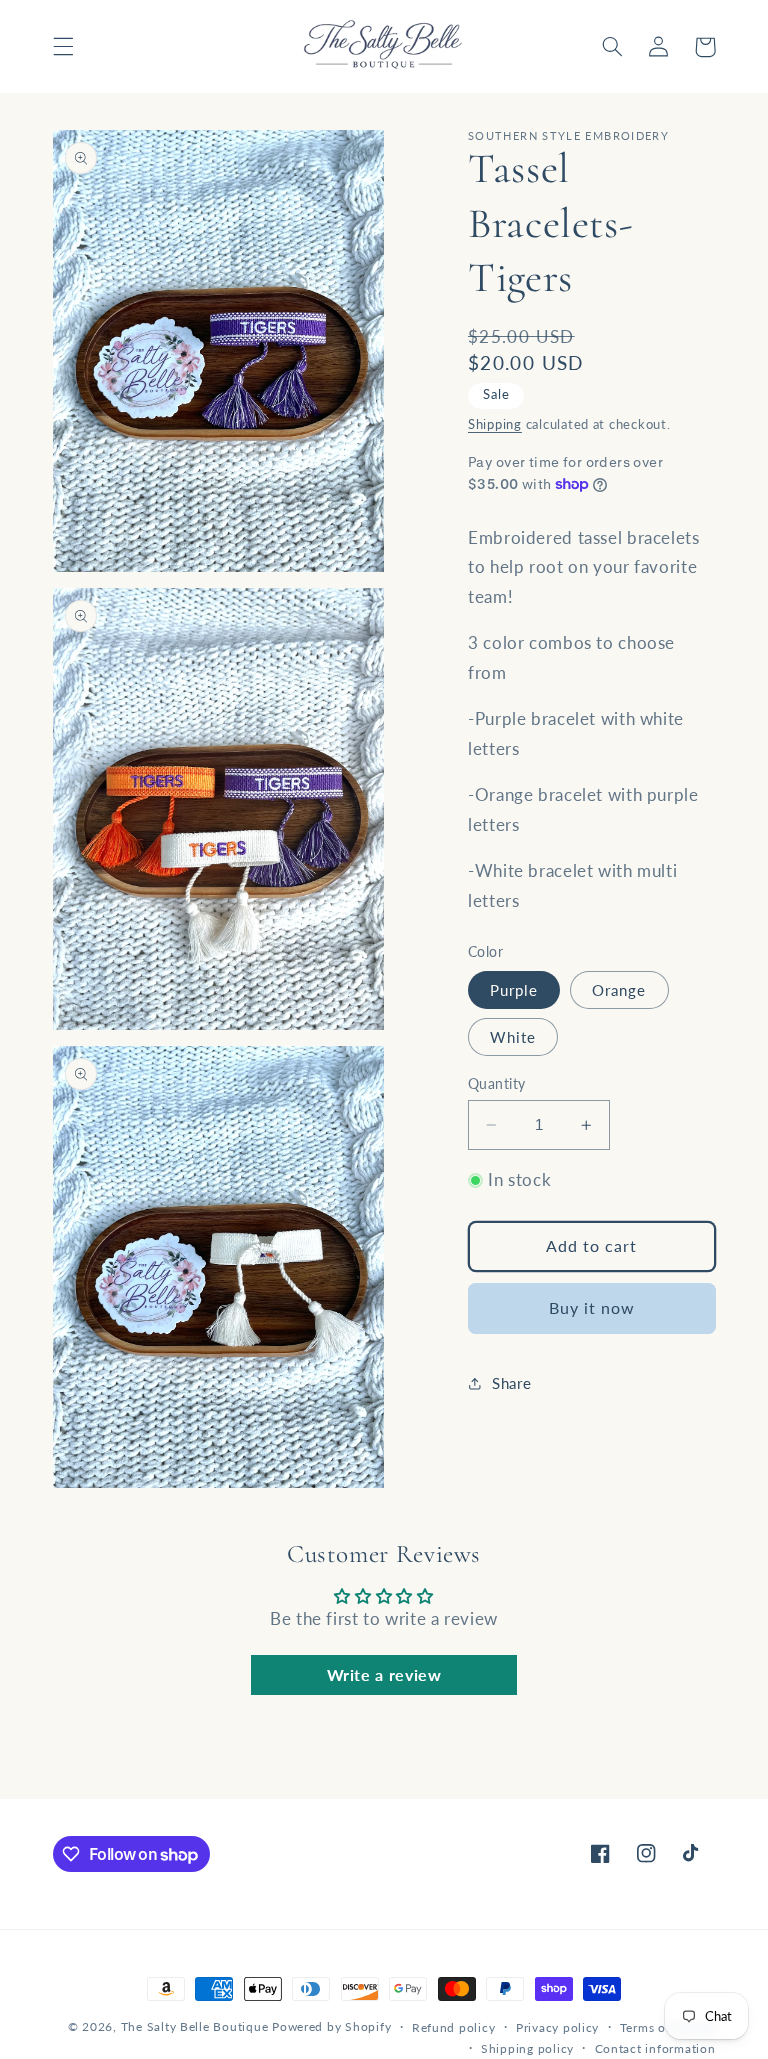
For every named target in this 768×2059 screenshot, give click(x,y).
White (513, 1037)
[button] (63, 47)
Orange (619, 990)
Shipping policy (527, 2048)
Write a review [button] (384, 1674)
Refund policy (454, 2027)
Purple (514, 990)
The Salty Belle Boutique (195, 2026)
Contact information (655, 2048)
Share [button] (511, 1383)
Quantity (496, 1084)
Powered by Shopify (331, 2026)
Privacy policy (557, 2027)
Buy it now (592, 1307)
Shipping (495, 424)
